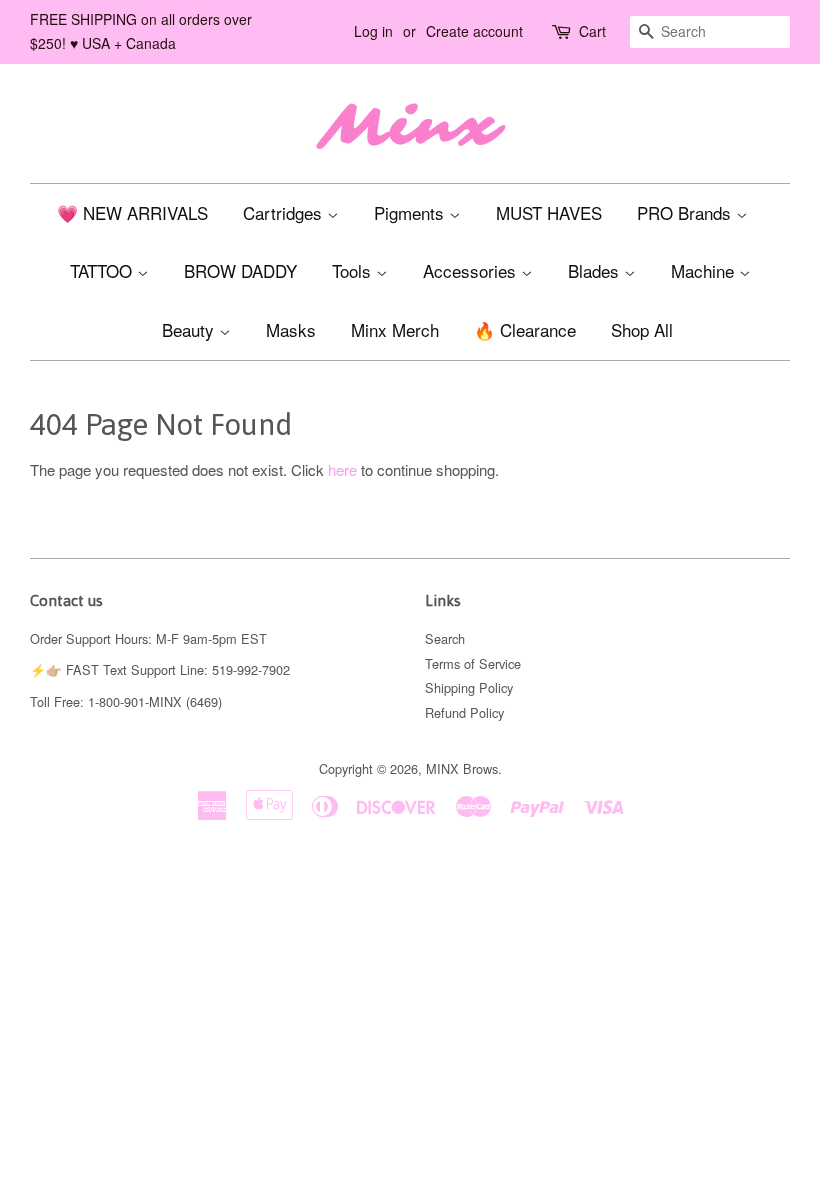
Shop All (642, 329)
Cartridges (285, 212)
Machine (705, 270)
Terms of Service (473, 663)
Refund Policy (464, 712)
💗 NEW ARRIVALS (132, 212)
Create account (474, 31)
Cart (592, 31)
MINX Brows (462, 768)
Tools (354, 270)
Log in (373, 31)
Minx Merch (395, 329)
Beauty (190, 329)
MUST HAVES (549, 212)
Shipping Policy (469, 687)
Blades (596, 270)
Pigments (411, 212)
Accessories (472, 270)
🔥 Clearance (525, 329)
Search (445, 638)
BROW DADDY (240, 270)
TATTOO (103, 270)
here (342, 469)
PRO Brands (686, 212)
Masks (291, 329)
